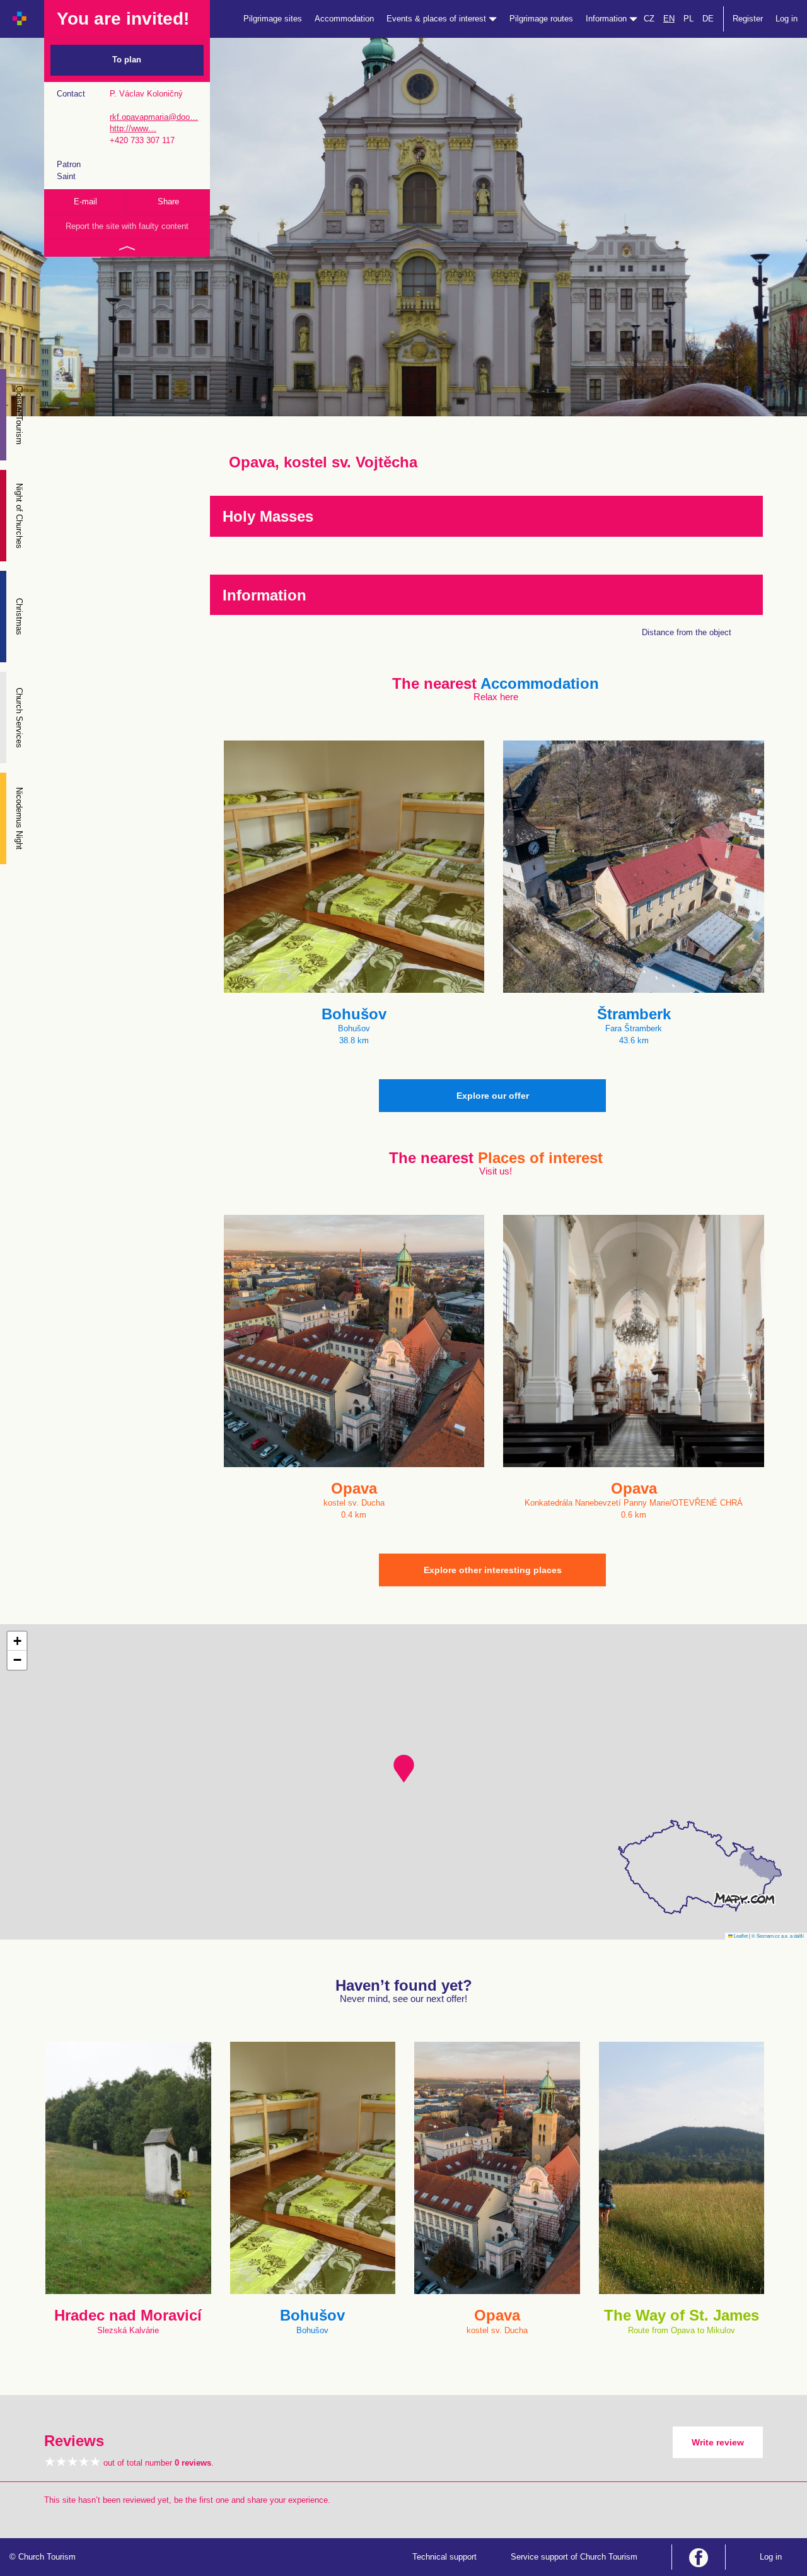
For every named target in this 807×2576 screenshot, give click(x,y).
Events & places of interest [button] (438, 19)
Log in (787, 19)
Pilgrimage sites (273, 19)
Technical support (444, 2557)
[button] (404, 1769)
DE (708, 19)
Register (748, 19)
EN (669, 19)
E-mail (85, 202)
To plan (127, 60)
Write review (718, 2442)
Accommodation (344, 19)
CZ (649, 19)
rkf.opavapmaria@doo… (154, 117)
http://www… (133, 128)
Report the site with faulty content (127, 226)
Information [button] (607, 19)
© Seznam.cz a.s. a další (778, 1935)
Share (168, 202)
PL (688, 19)
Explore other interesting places (493, 1570)
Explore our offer (493, 1096)
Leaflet (740, 1935)
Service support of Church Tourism (574, 2557)
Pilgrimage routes (541, 19)
